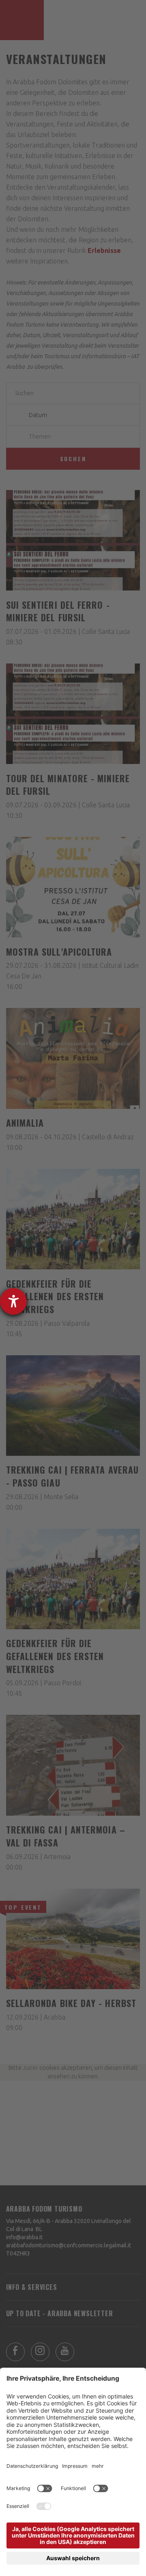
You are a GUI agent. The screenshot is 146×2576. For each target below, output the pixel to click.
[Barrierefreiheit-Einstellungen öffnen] (13, 1301)
